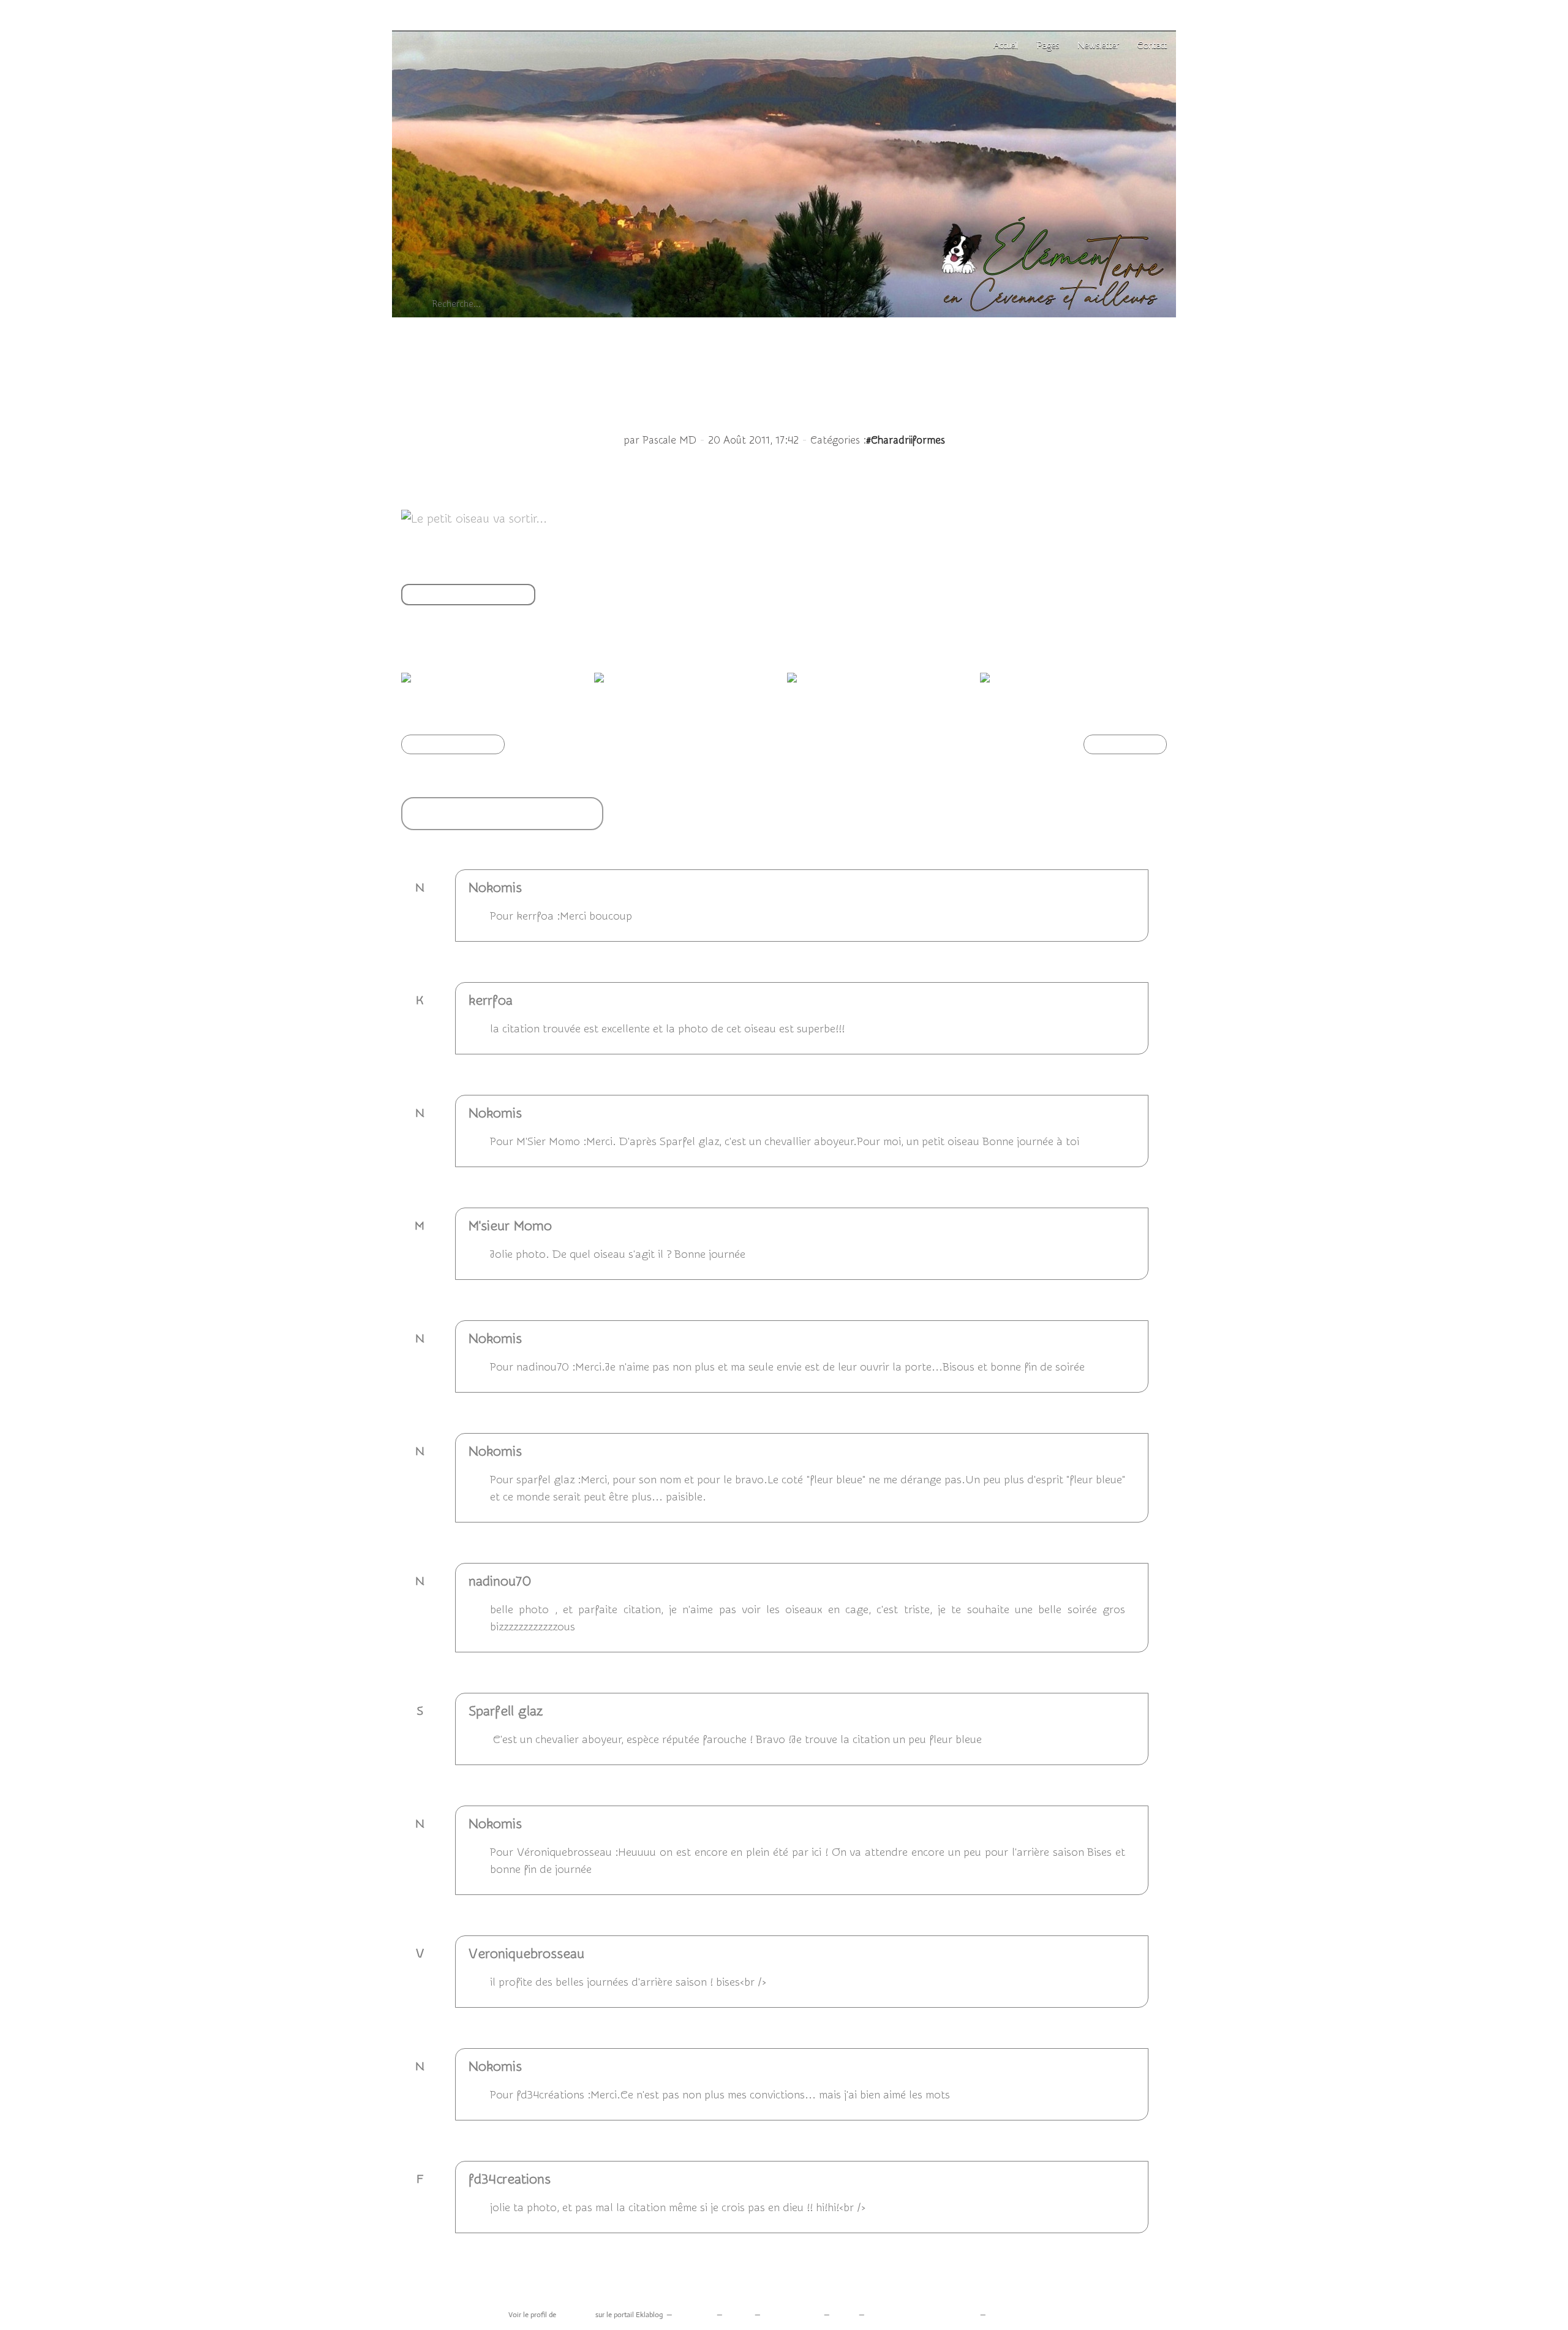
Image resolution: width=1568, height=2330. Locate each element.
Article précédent (453, 744)
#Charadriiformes (906, 440)
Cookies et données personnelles (922, 2315)
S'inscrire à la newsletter (468, 595)
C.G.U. (843, 2315)
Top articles (694, 2315)
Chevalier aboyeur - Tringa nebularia (784, 367)
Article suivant (1125, 744)
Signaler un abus (791, 2315)
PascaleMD (576, 2315)
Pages (1048, 45)
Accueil (1006, 45)
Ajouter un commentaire (502, 814)
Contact (1152, 45)
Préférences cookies (1022, 2315)
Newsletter (1098, 45)
